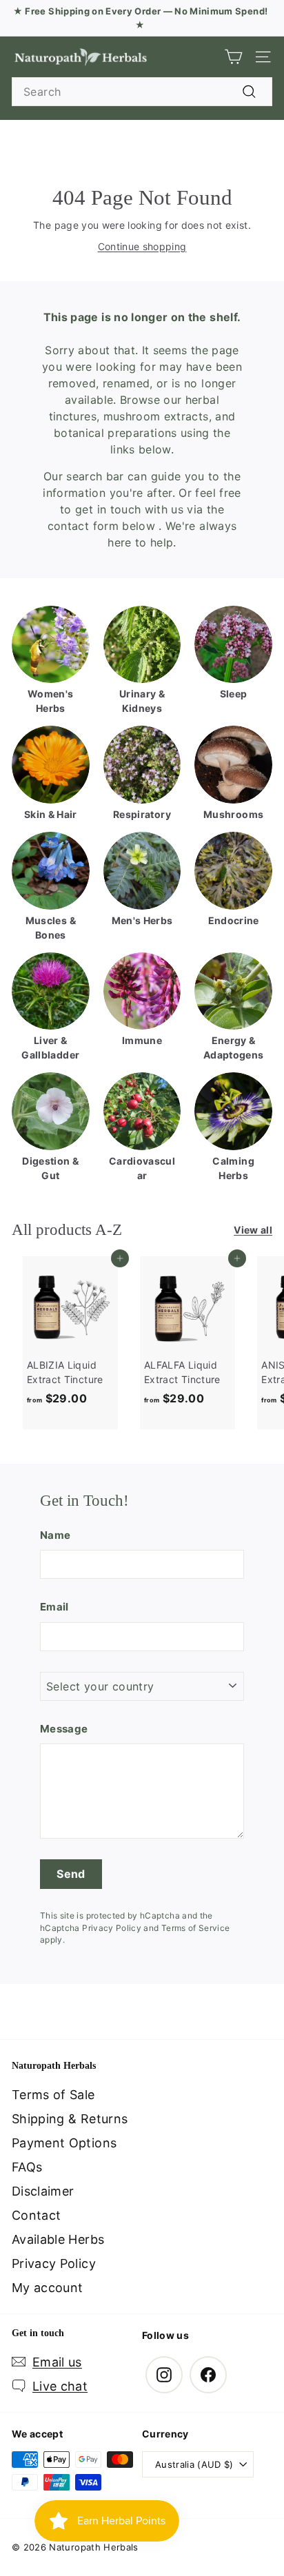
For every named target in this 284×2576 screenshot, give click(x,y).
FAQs (27, 2167)
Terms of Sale (53, 2095)
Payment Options (64, 2143)
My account (48, 2288)
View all (253, 1230)
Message (64, 1729)
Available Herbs (58, 2239)
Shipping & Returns (70, 2119)
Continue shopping (142, 246)
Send (71, 1874)
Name (55, 1535)
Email (54, 1607)
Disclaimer (43, 2191)
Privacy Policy (112, 1928)
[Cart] (233, 57)
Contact (36, 2215)
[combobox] (142, 92)
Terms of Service (196, 1928)
